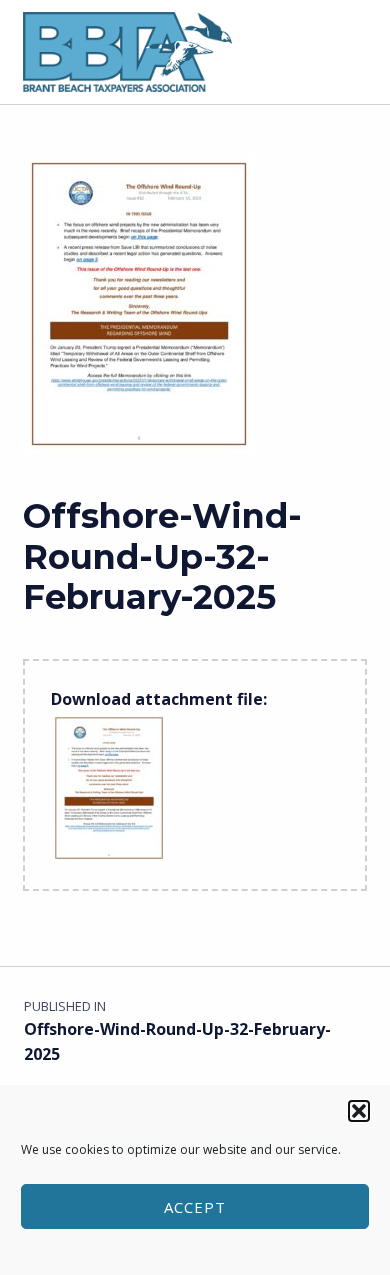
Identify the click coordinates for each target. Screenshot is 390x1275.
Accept (195, 1207)
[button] (359, 1111)
